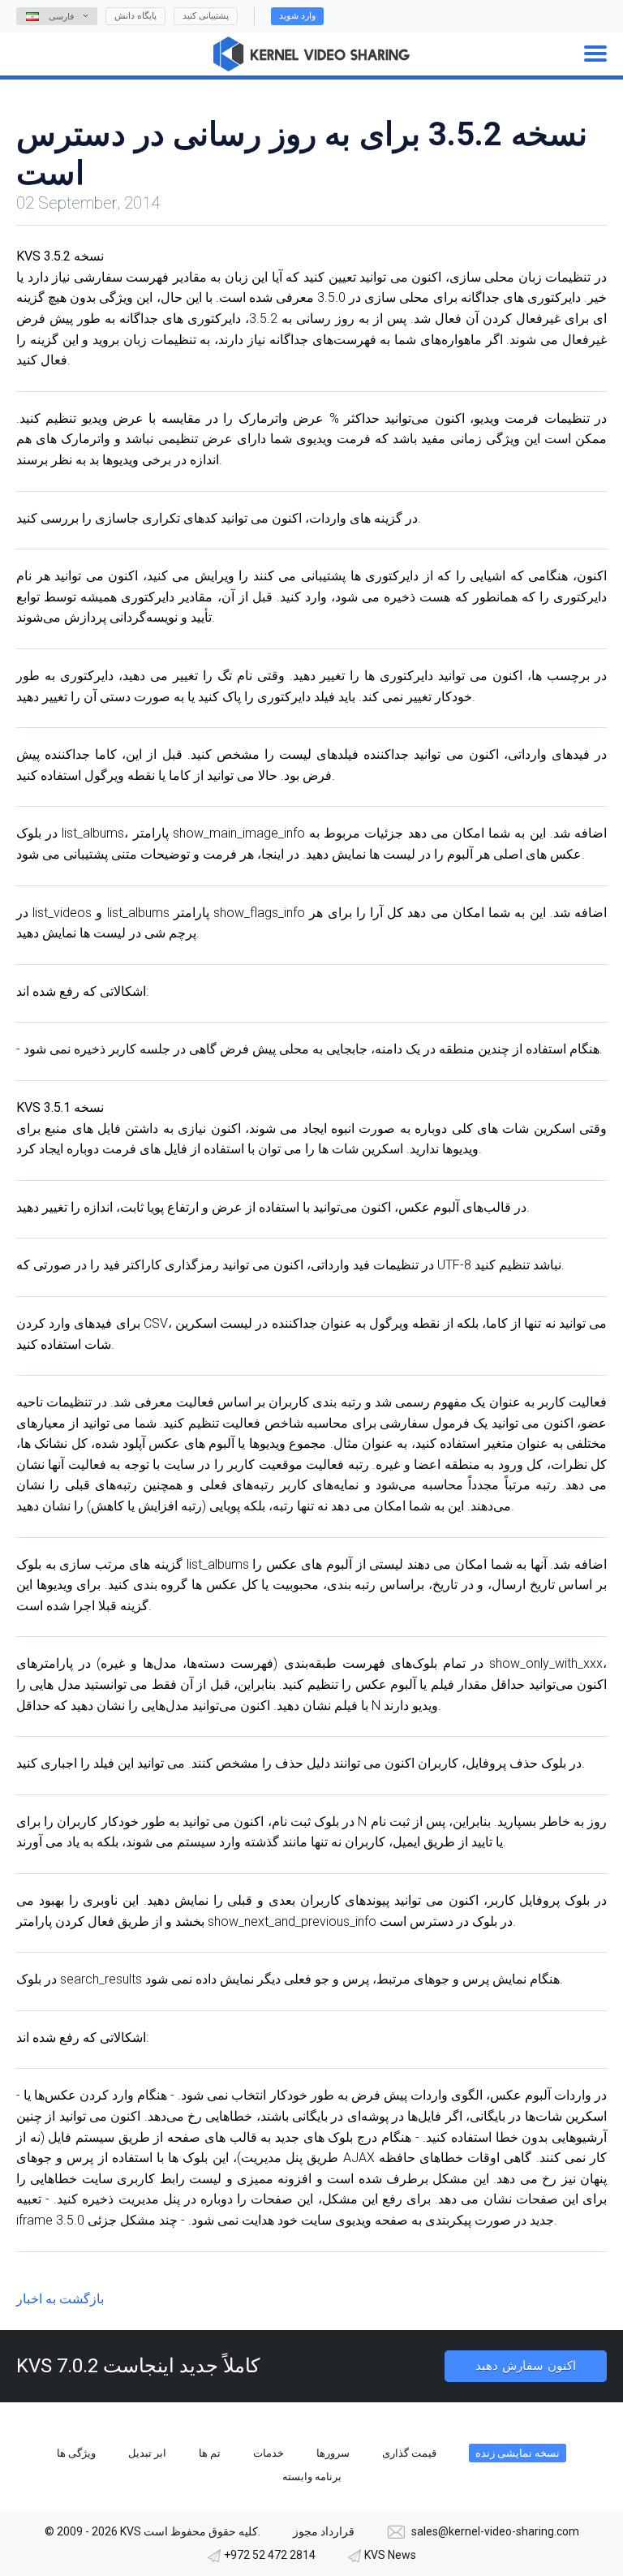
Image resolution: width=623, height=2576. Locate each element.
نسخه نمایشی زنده (518, 2453)
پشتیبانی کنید (206, 16)
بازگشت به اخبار (60, 2299)
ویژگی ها (76, 2453)
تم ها (210, 2453)
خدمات (269, 2453)
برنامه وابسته (312, 2477)
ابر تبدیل (147, 2453)
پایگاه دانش (135, 16)
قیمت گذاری (409, 2453)
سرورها (333, 2453)
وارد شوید (297, 16)
